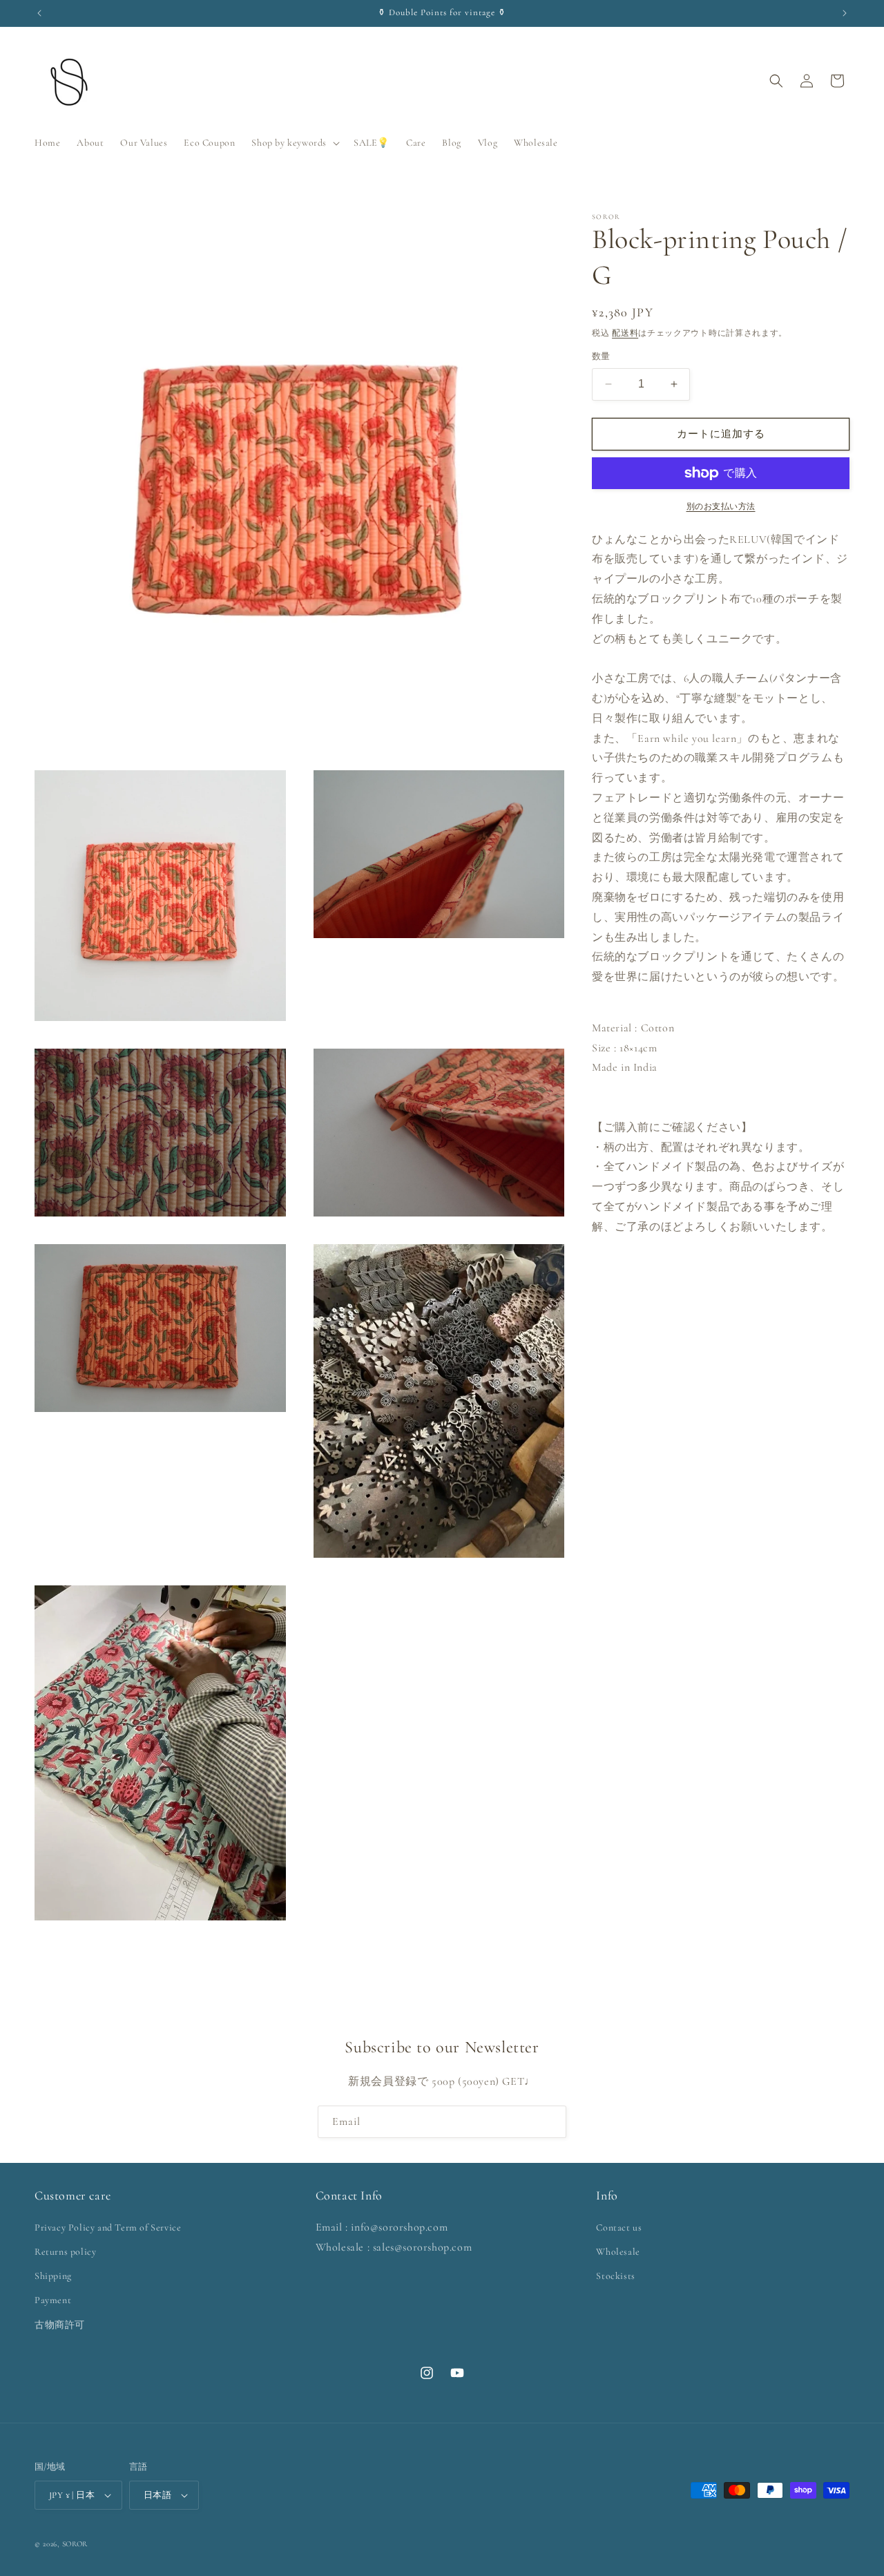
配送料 (625, 333)
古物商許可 (60, 2325)
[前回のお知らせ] (39, 13)
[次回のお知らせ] (845, 13)
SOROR (75, 2544)
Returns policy (65, 2252)
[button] (294, 143)
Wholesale (618, 2252)
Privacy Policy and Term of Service (108, 2227)
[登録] (550, 2122)
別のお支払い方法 (721, 506)
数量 (601, 356)
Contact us (619, 2227)
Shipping (53, 2276)
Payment (53, 2300)
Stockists (615, 2276)
